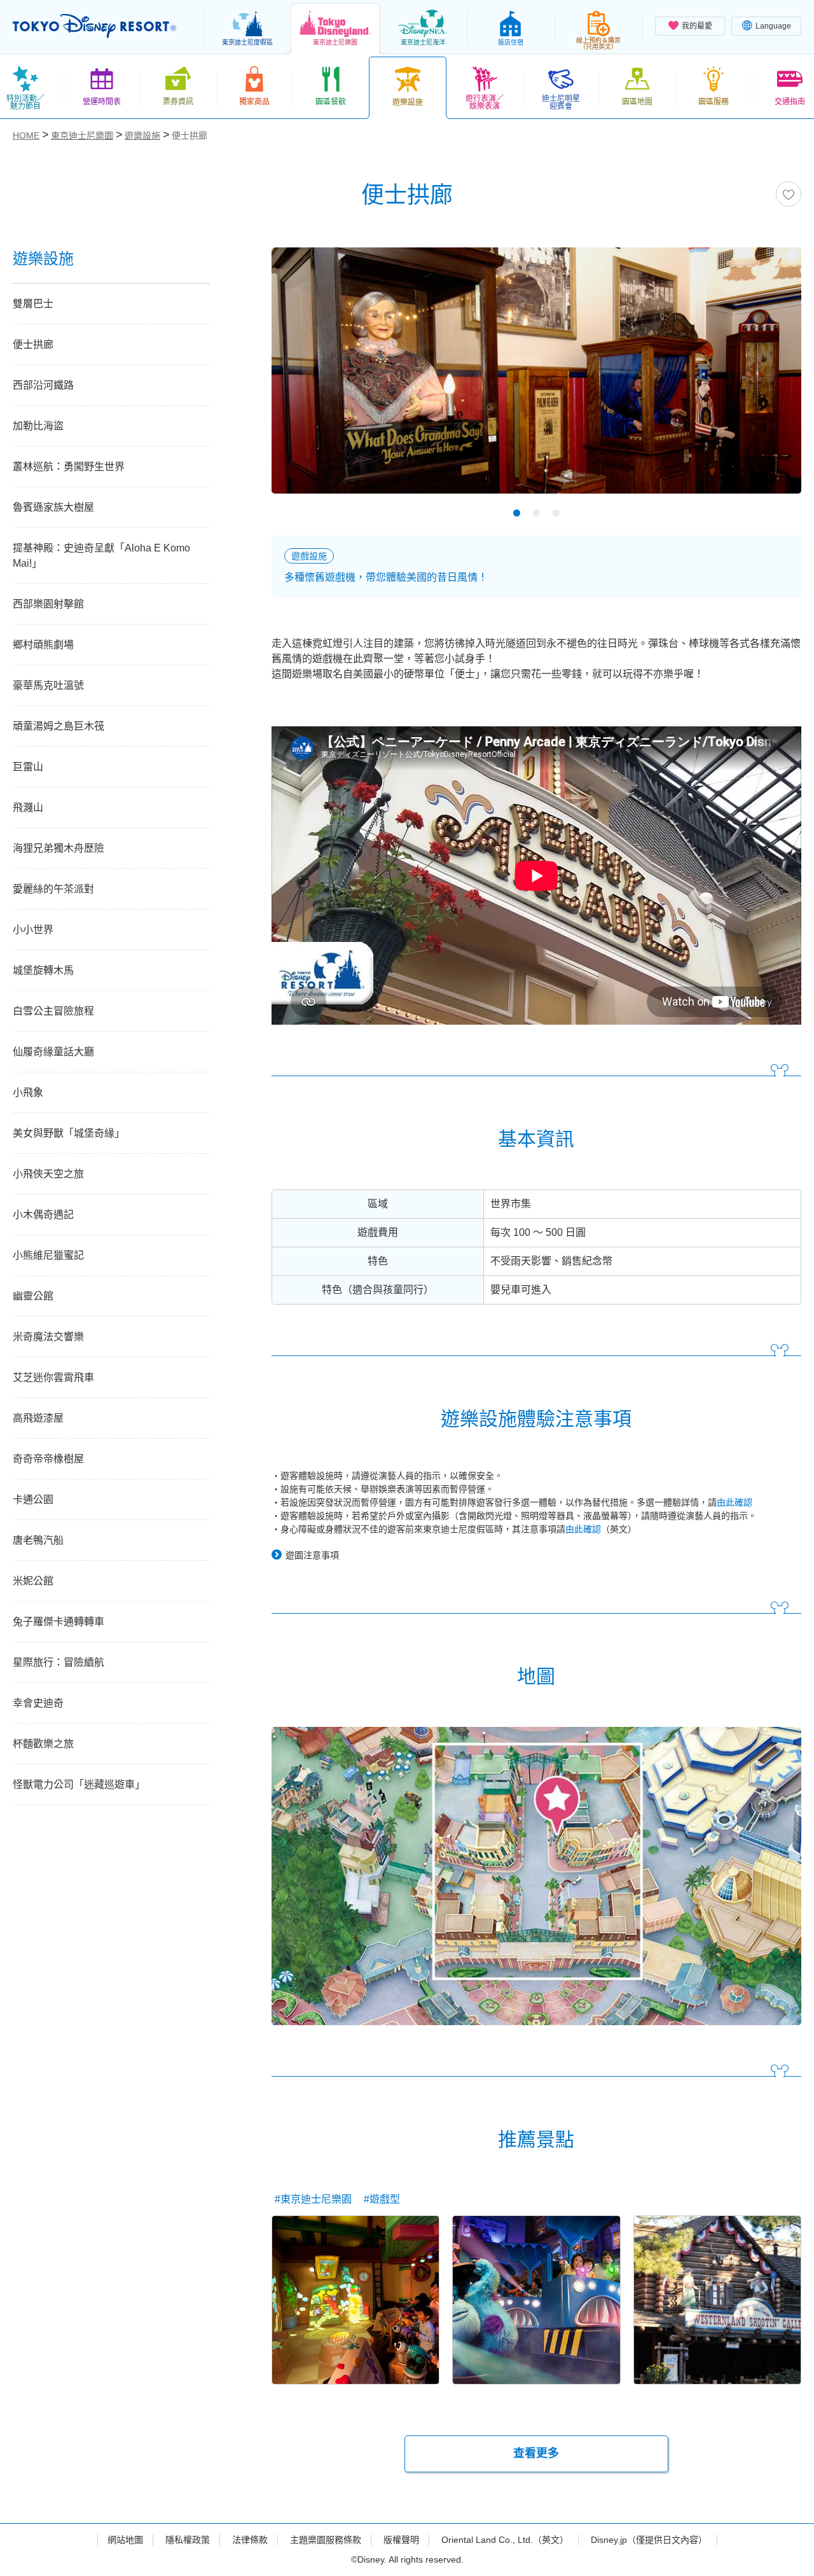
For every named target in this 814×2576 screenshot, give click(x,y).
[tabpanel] (536, 378)
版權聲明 (401, 2540)
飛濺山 (28, 807)
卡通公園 (33, 1499)
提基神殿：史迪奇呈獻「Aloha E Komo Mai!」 (101, 556)
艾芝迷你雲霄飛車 (53, 1377)
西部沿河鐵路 (43, 385)
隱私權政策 (188, 2540)
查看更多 (536, 2453)
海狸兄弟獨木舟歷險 (59, 848)
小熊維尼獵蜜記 (48, 1255)
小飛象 (28, 1092)
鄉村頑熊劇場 (43, 645)
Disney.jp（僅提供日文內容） (649, 2540)
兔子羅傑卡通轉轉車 (59, 1622)
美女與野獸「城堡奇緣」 (69, 1133)
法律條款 (250, 2540)
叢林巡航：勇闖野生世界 (69, 467)
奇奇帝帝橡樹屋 (48, 1459)
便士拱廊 (33, 344)
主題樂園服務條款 (326, 2540)
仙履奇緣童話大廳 (53, 1052)
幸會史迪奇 (38, 1703)
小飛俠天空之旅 (48, 1174)
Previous (303, 374)
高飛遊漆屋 (38, 1418)
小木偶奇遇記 (43, 1215)
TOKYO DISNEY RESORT (94, 26)
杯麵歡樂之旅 (43, 1744)
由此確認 (735, 1502)
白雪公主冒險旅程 (53, 1011)
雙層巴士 (33, 304)
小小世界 (33, 930)
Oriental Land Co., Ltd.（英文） (505, 2540)
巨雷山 (28, 767)
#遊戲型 (382, 2199)
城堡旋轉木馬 (43, 970)
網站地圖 (125, 2540)
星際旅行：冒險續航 (64, 1662)
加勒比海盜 (38, 426)
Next (769, 374)
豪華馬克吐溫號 (48, 685)
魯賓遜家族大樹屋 (53, 507)
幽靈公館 (33, 1296)
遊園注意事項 (312, 1555)
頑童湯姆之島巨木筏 (59, 726)
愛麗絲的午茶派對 (53, 889)
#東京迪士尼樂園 (313, 2199)
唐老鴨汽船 (38, 1540)
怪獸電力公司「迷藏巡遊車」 (79, 1784)
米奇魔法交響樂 (48, 1337)
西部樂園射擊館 (48, 604)
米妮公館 (33, 1581)
